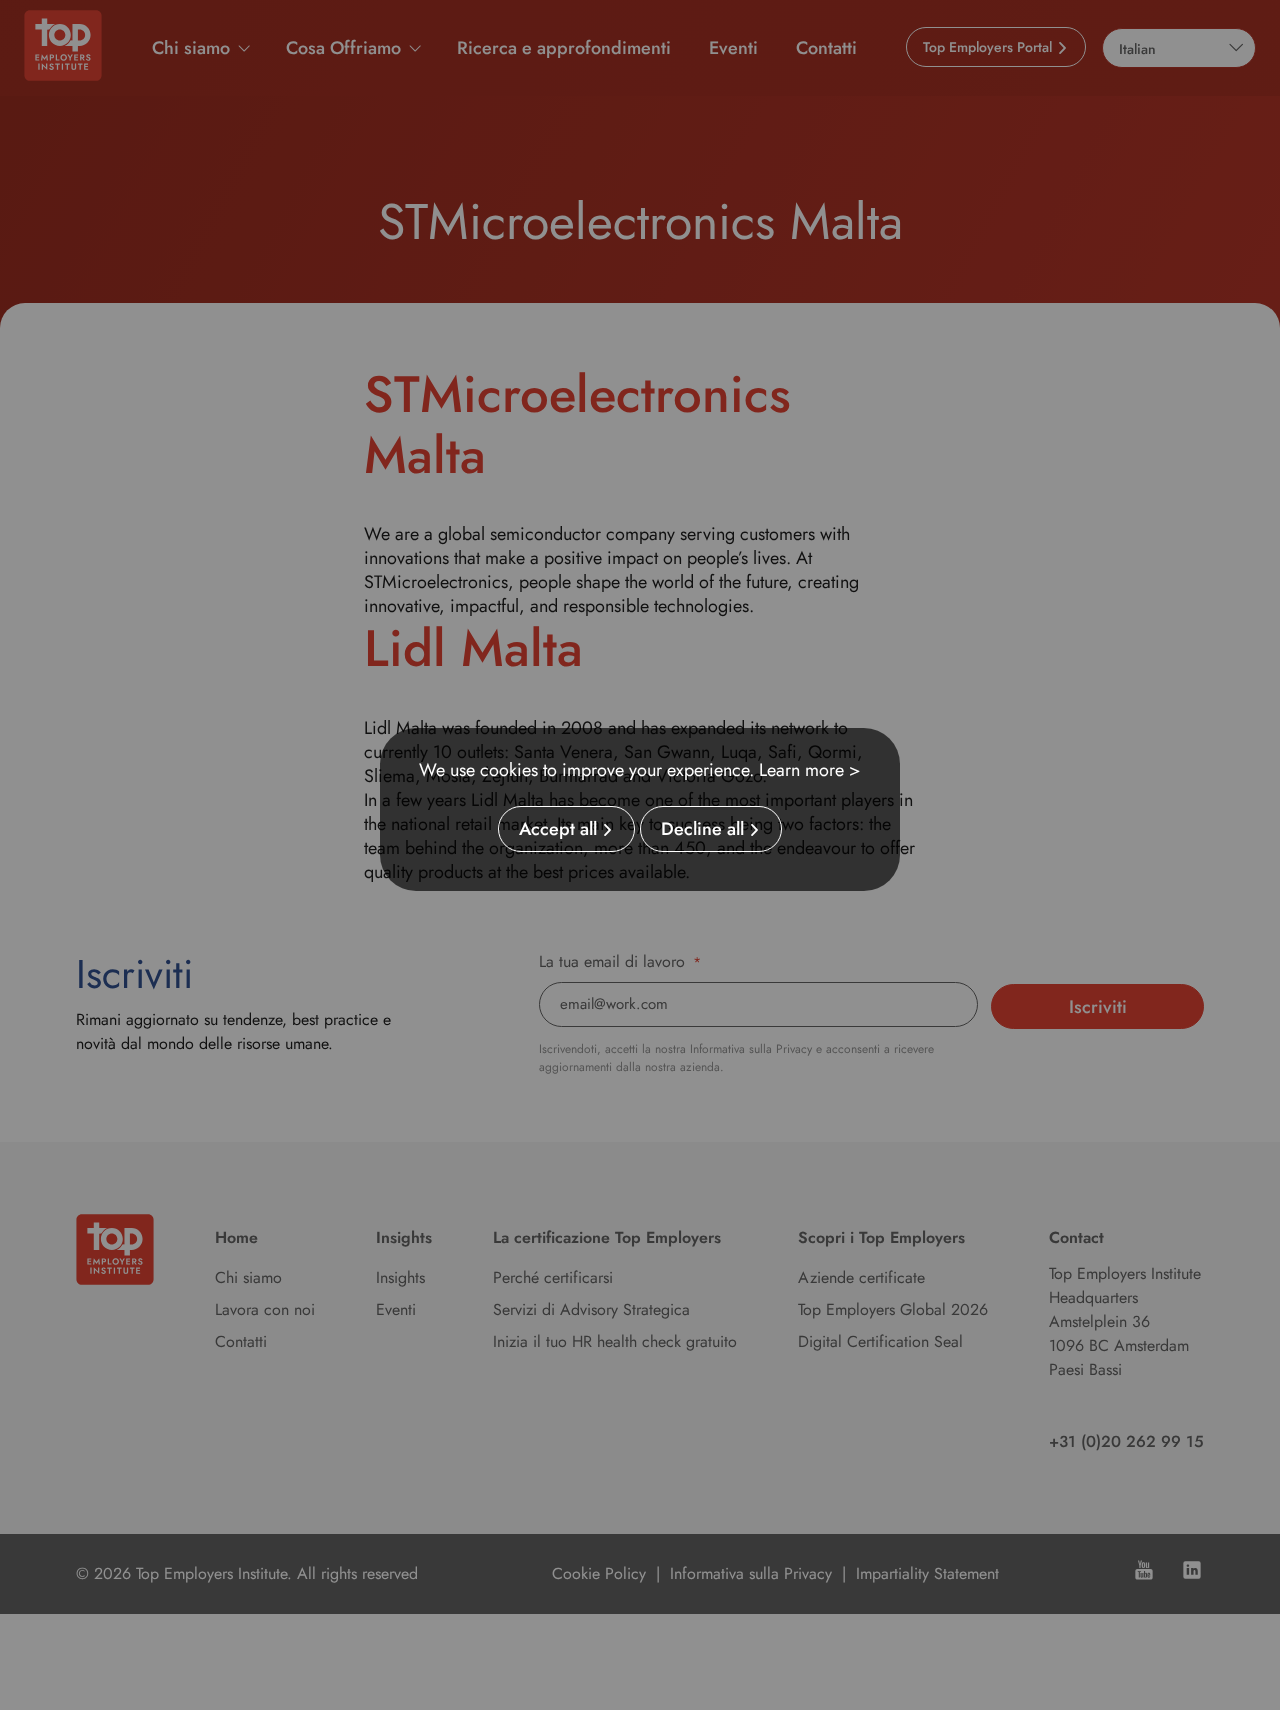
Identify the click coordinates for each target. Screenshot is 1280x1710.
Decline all (702, 829)
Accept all (558, 829)
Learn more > (810, 770)
